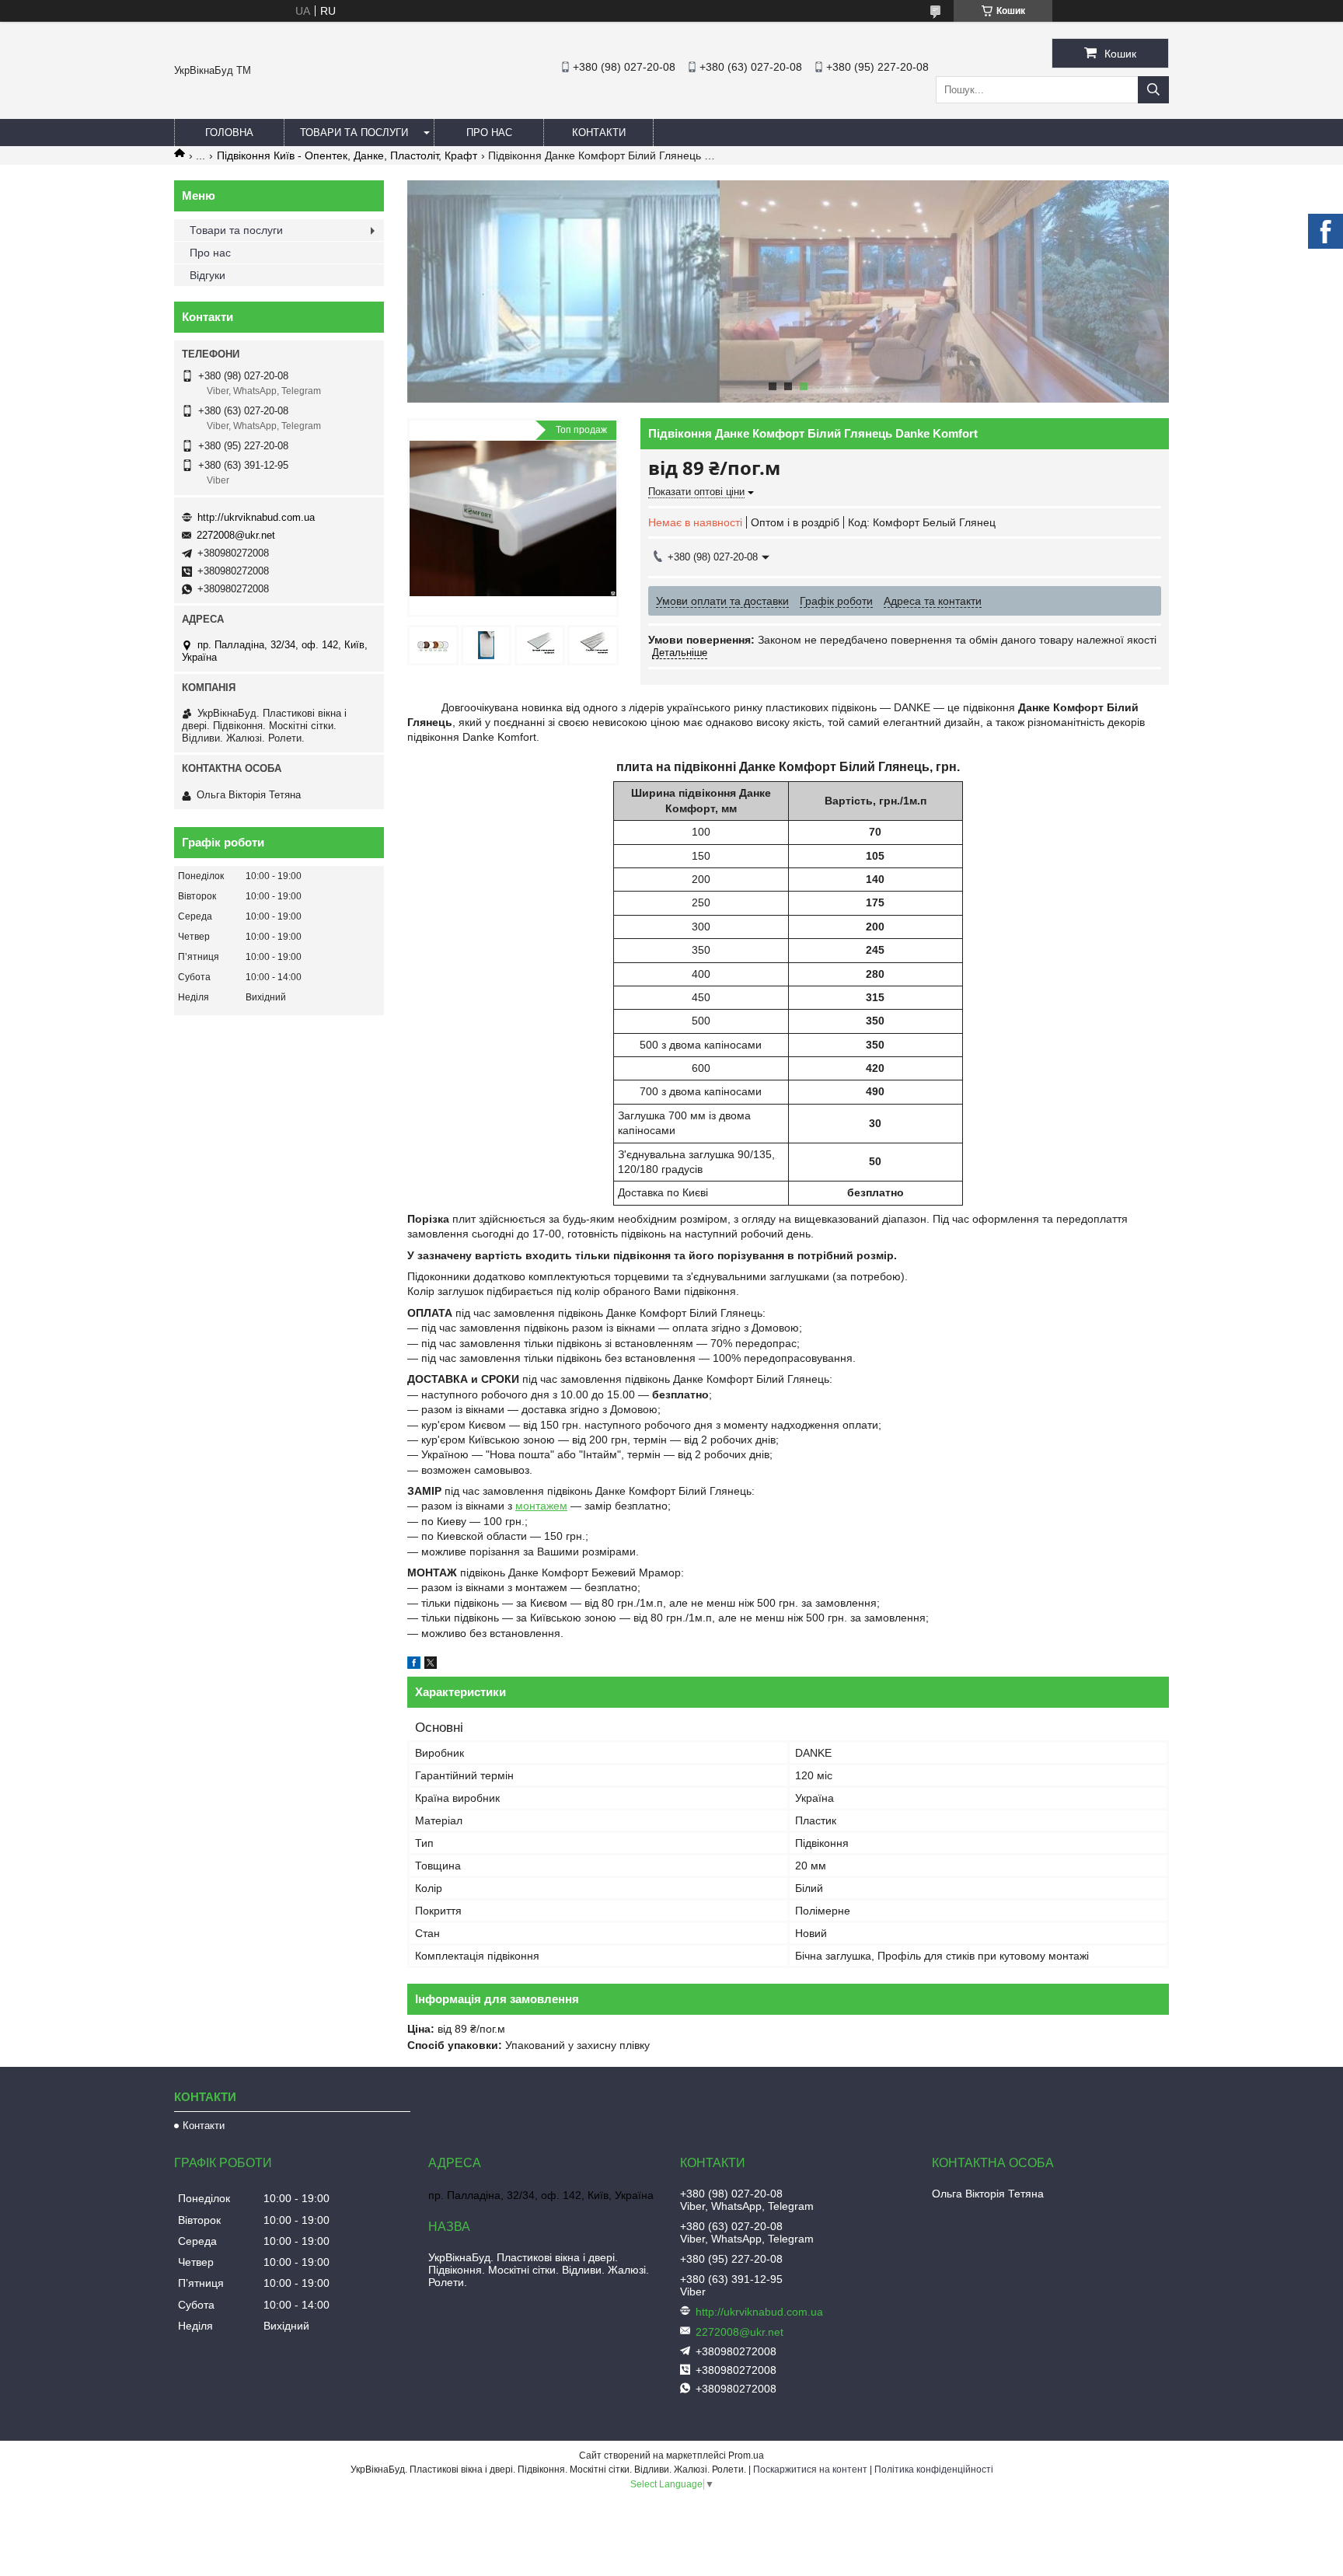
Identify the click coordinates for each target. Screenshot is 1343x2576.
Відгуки (208, 275)
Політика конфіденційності (934, 2470)
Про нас (489, 133)
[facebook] (414, 1665)
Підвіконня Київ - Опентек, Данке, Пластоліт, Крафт (347, 155)
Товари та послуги (354, 133)
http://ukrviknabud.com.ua (256, 517)
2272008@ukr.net (236, 535)
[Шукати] (1153, 90)
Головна (229, 133)
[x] (431, 1665)
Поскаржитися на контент (810, 2470)
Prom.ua (746, 2456)
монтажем (541, 1506)
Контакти (599, 133)
